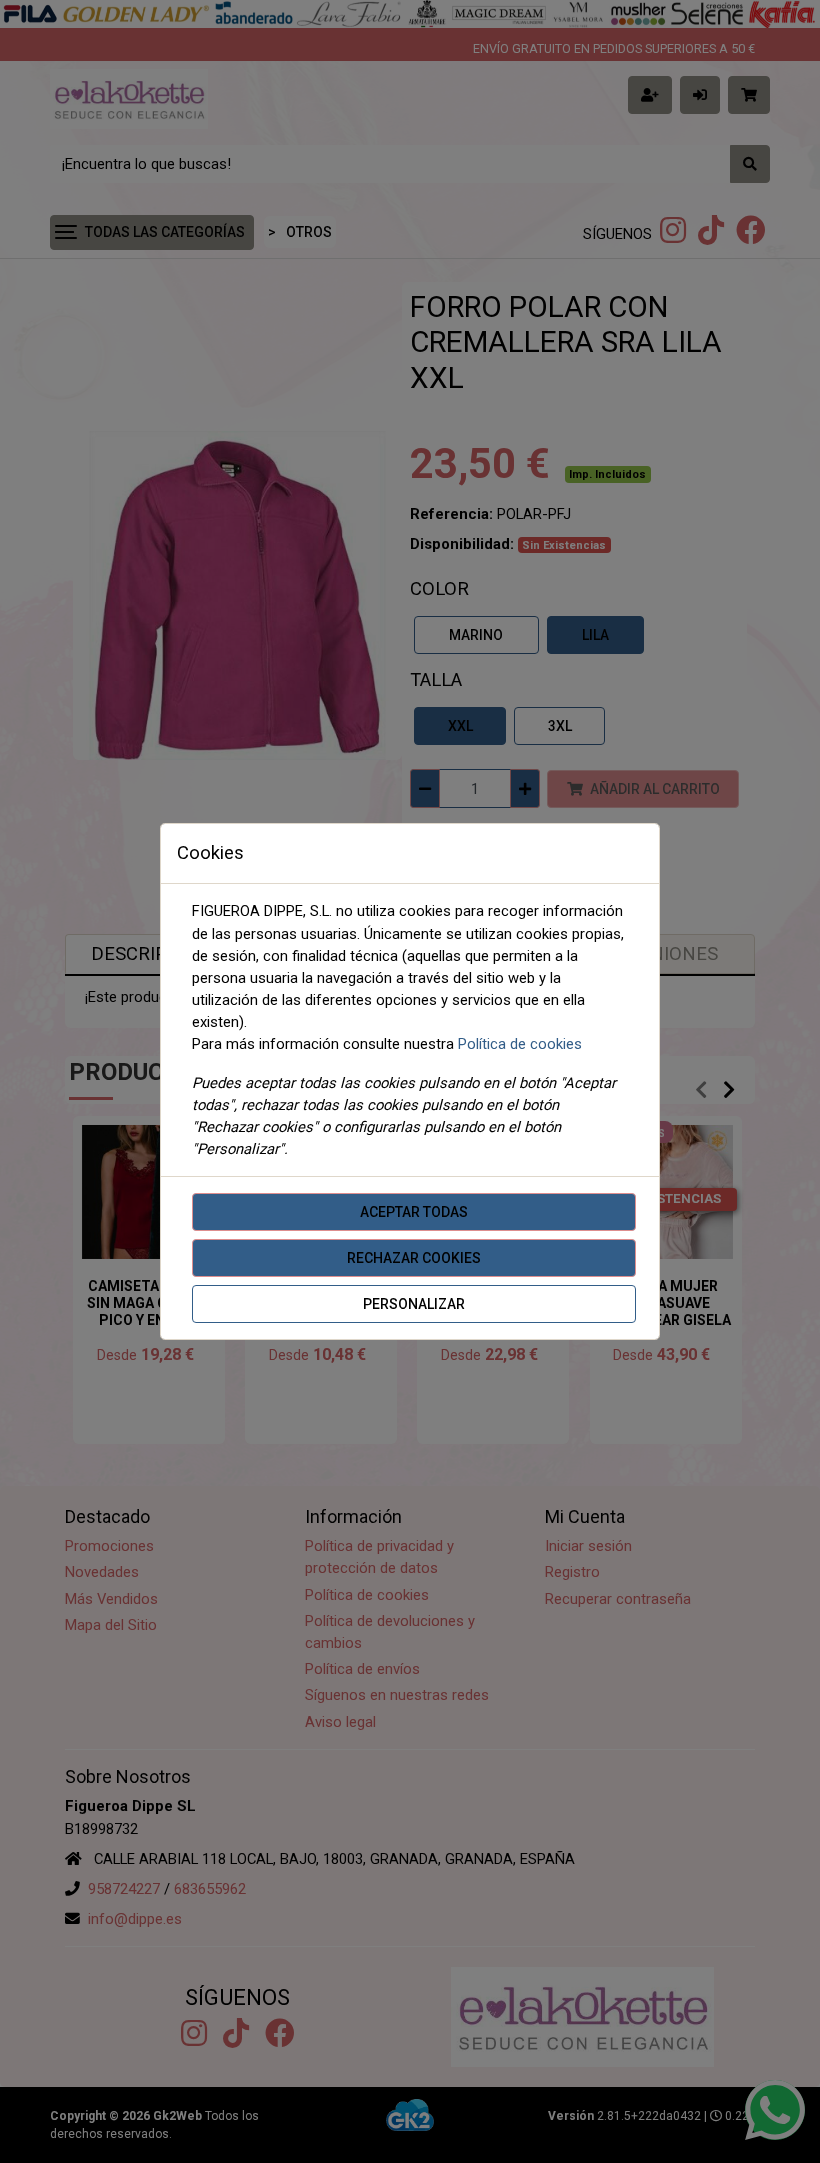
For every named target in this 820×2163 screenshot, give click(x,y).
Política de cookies (520, 1044)
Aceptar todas (414, 1212)
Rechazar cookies (414, 1258)
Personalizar (414, 1304)
